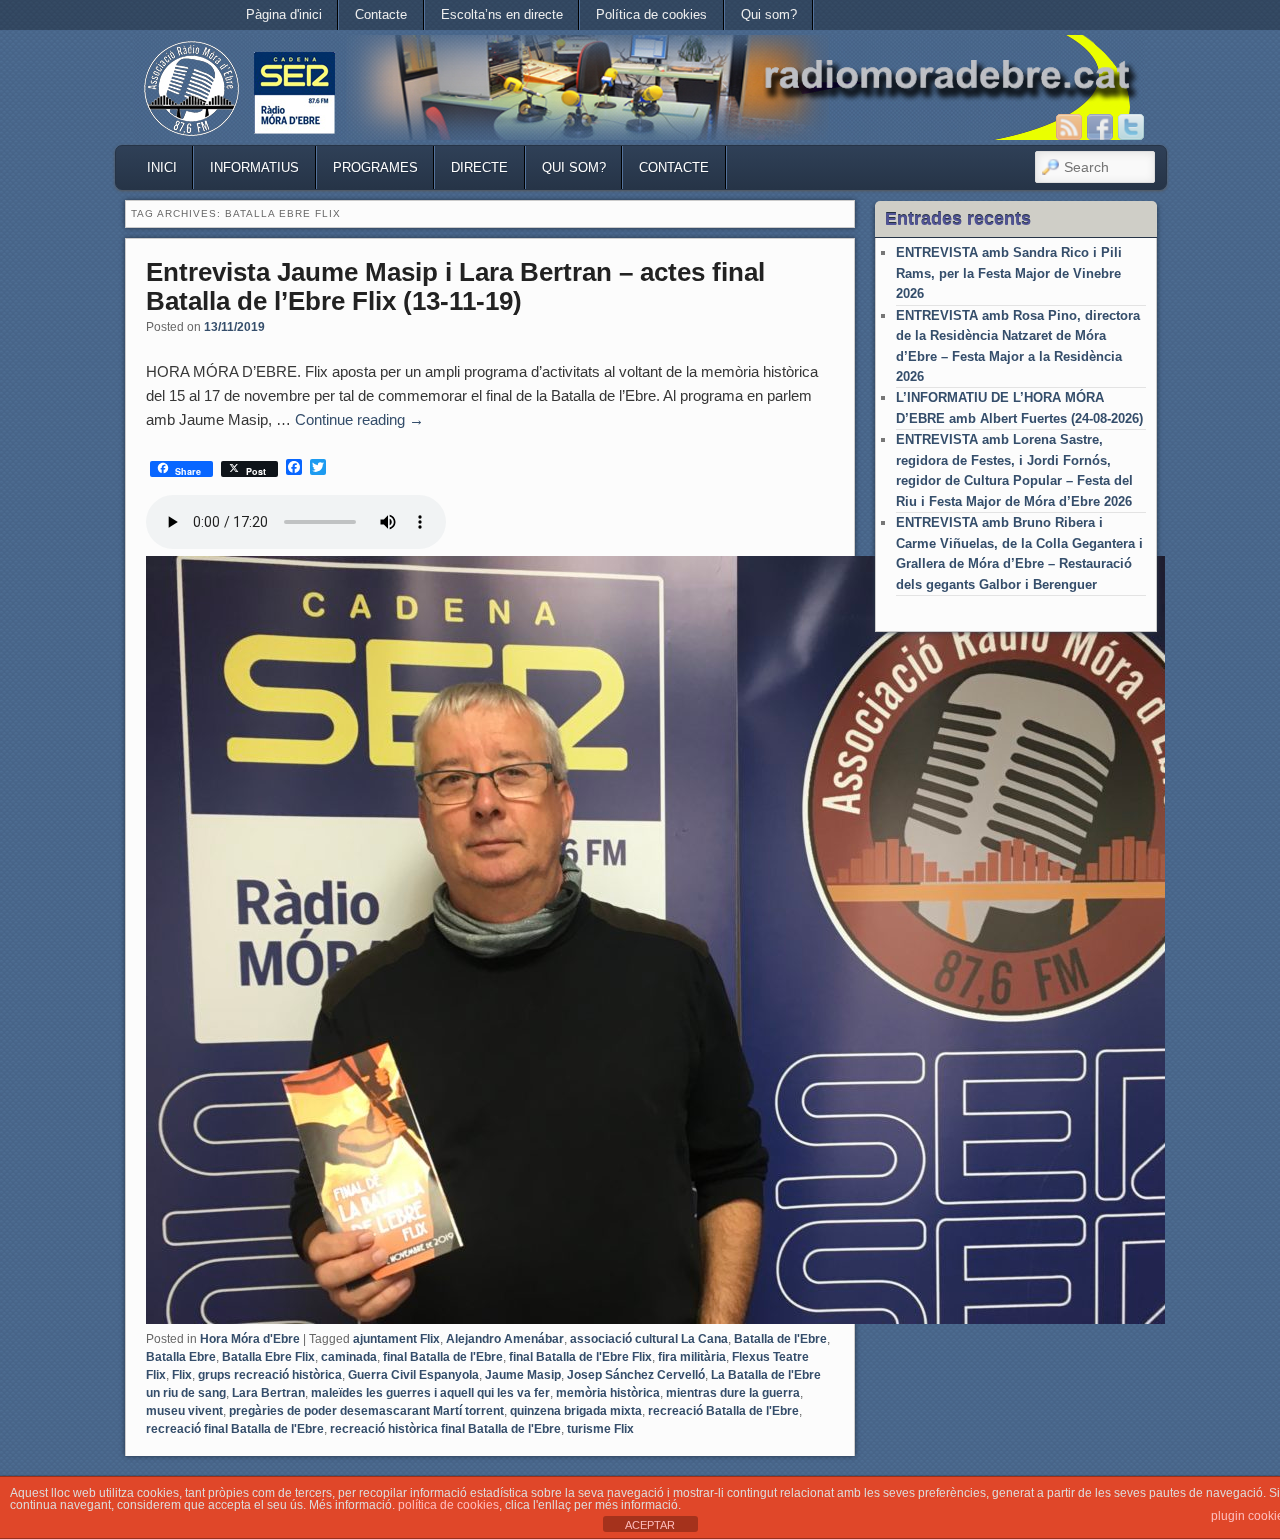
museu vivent (184, 1411)
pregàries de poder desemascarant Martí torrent (366, 1411)
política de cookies (448, 1505)
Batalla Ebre (181, 1357)
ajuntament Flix (396, 1339)
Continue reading (359, 419)
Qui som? (769, 14)
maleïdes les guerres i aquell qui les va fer (430, 1393)
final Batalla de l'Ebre (443, 1357)
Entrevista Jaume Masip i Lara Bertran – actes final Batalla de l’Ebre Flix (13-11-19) (455, 286)
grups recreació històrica (270, 1375)
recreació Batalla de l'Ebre (723, 1411)
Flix (182, 1375)
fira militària (692, 1357)
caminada (349, 1357)
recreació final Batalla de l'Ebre (235, 1429)
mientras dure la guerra (733, 1393)
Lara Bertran (268, 1393)
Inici (162, 167)
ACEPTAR (650, 1525)
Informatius (254, 167)
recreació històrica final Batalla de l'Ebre (445, 1429)
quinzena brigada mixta (576, 1411)
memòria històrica (608, 1393)
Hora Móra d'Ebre (250, 1339)
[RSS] (1069, 127)
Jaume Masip (523, 1375)
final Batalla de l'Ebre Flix (580, 1357)
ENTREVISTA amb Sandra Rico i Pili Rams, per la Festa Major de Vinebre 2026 (1009, 273)
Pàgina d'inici (284, 14)
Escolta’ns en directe (502, 14)
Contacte (381, 14)
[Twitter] (1131, 127)
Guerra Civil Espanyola (413, 1375)
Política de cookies (651, 14)
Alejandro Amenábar (505, 1339)
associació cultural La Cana (649, 1339)
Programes (375, 167)
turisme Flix (600, 1429)
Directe (479, 167)
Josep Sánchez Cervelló (636, 1375)
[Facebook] (1100, 127)
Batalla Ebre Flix (268, 1357)
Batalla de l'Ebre (780, 1339)
